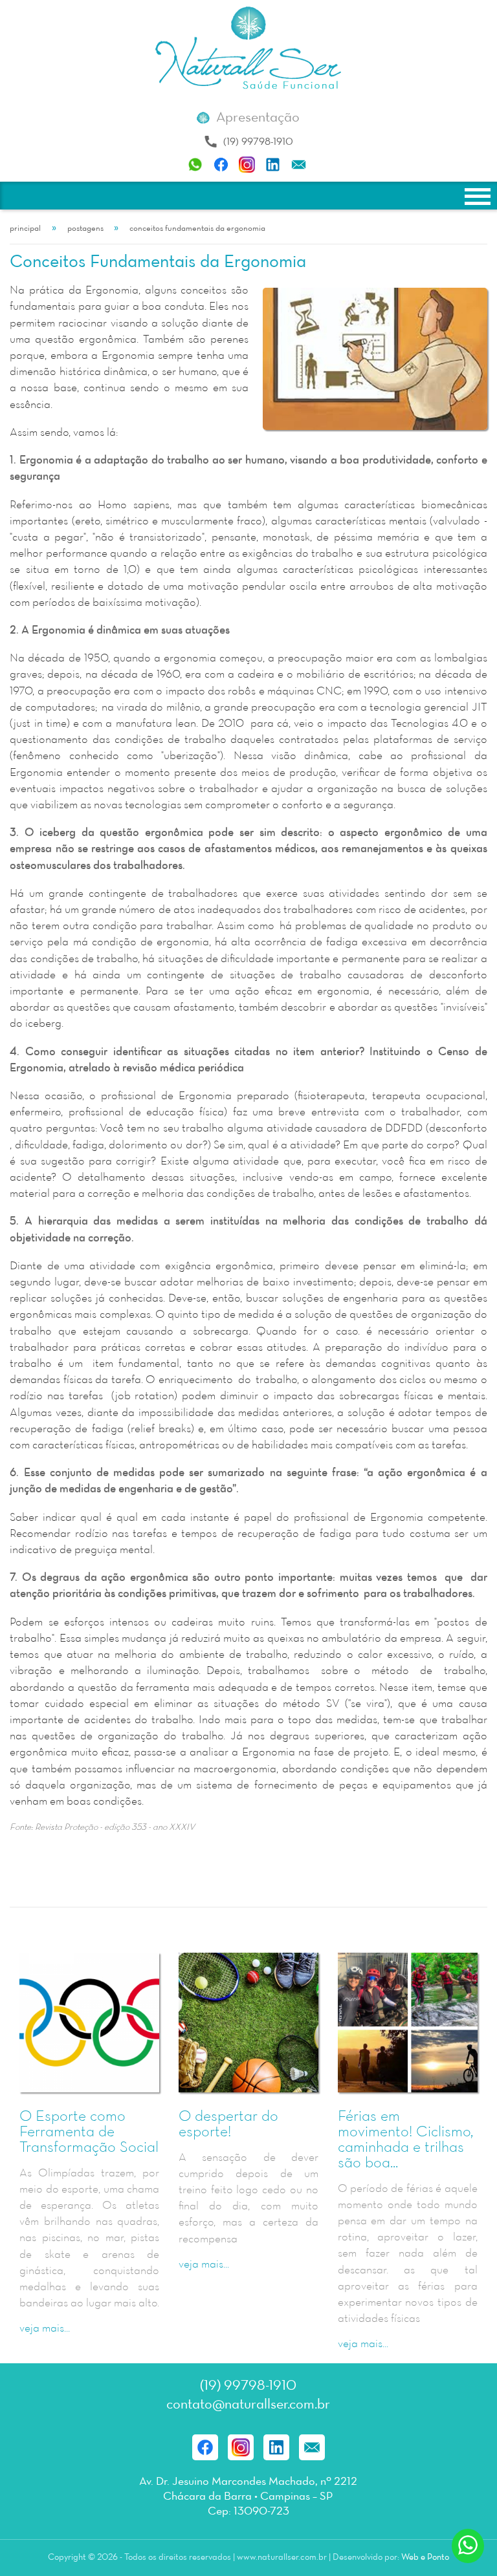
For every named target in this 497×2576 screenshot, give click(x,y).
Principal (25, 229)
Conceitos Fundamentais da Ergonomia (197, 229)
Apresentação (258, 118)
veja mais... (45, 2329)
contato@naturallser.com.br (248, 2405)
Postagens (85, 229)
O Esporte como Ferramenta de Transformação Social (89, 2132)
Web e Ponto (425, 2558)
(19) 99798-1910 (258, 142)
